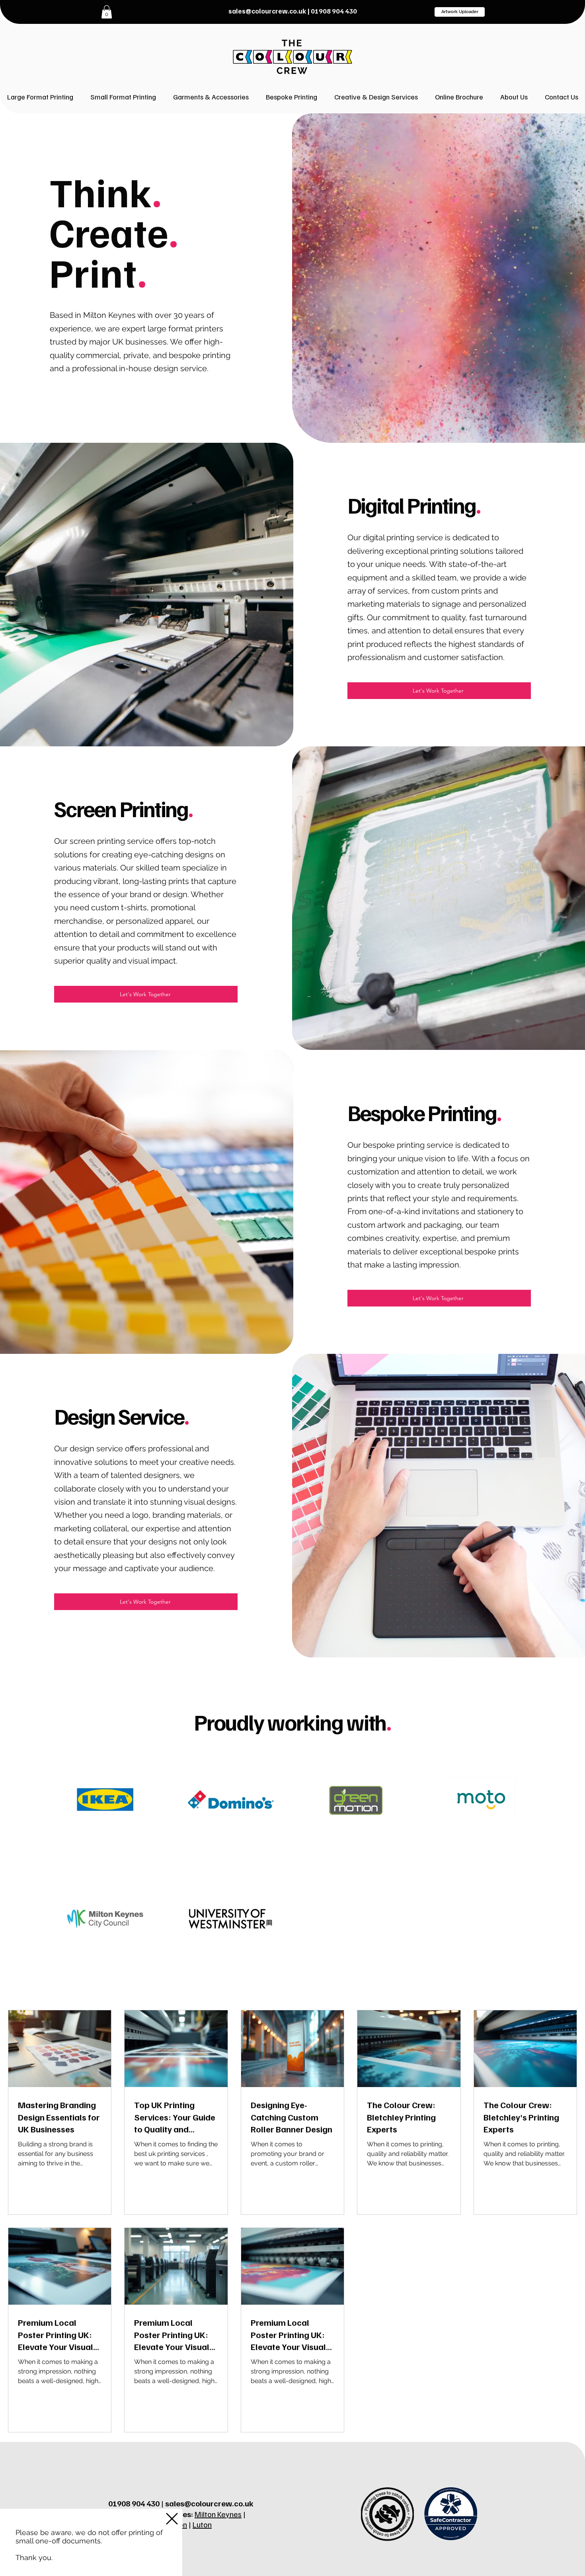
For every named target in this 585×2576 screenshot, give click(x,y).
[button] (172, 2519)
